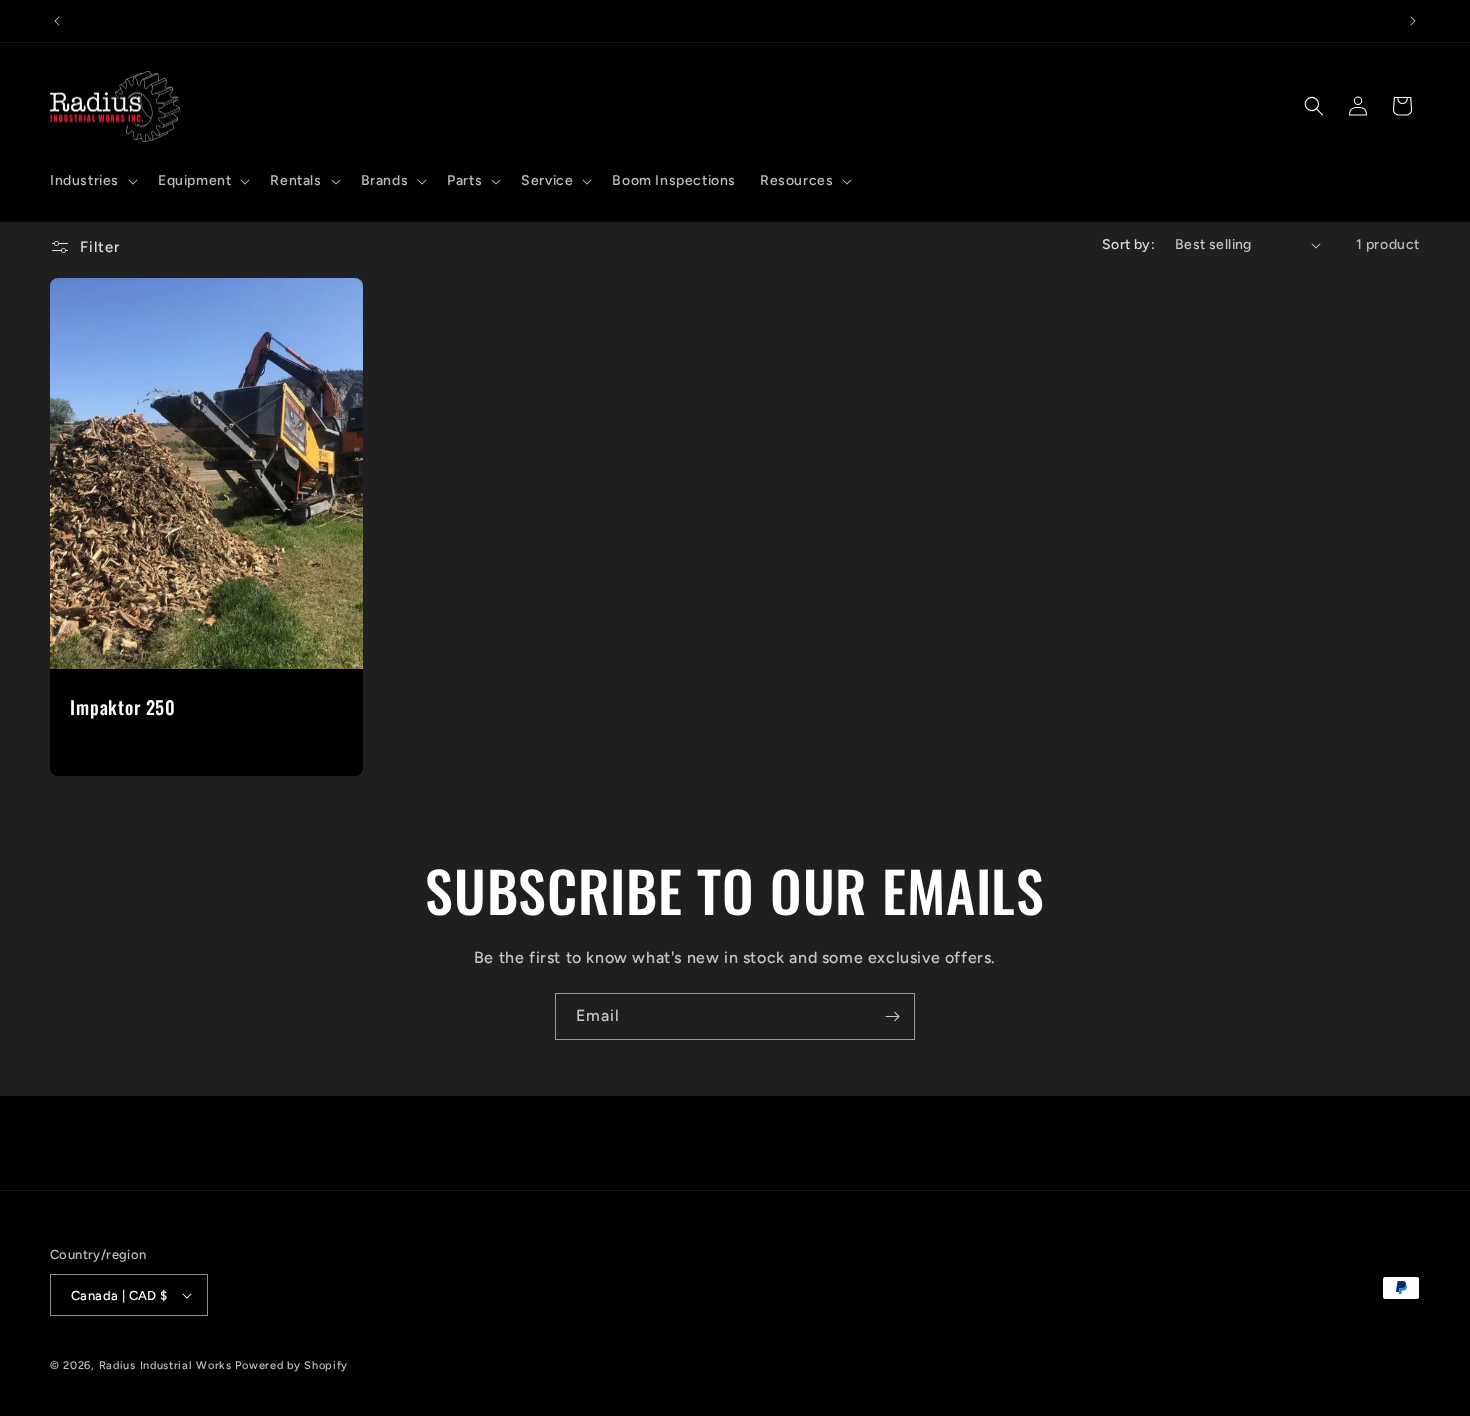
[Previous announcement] (57, 21)
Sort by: (1128, 244)
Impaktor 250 (123, 707)
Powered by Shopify (291, 1365)
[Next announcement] (1413, 21)
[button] (92, 181)
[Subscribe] (892, 1016)
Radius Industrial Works (165, 1365)
